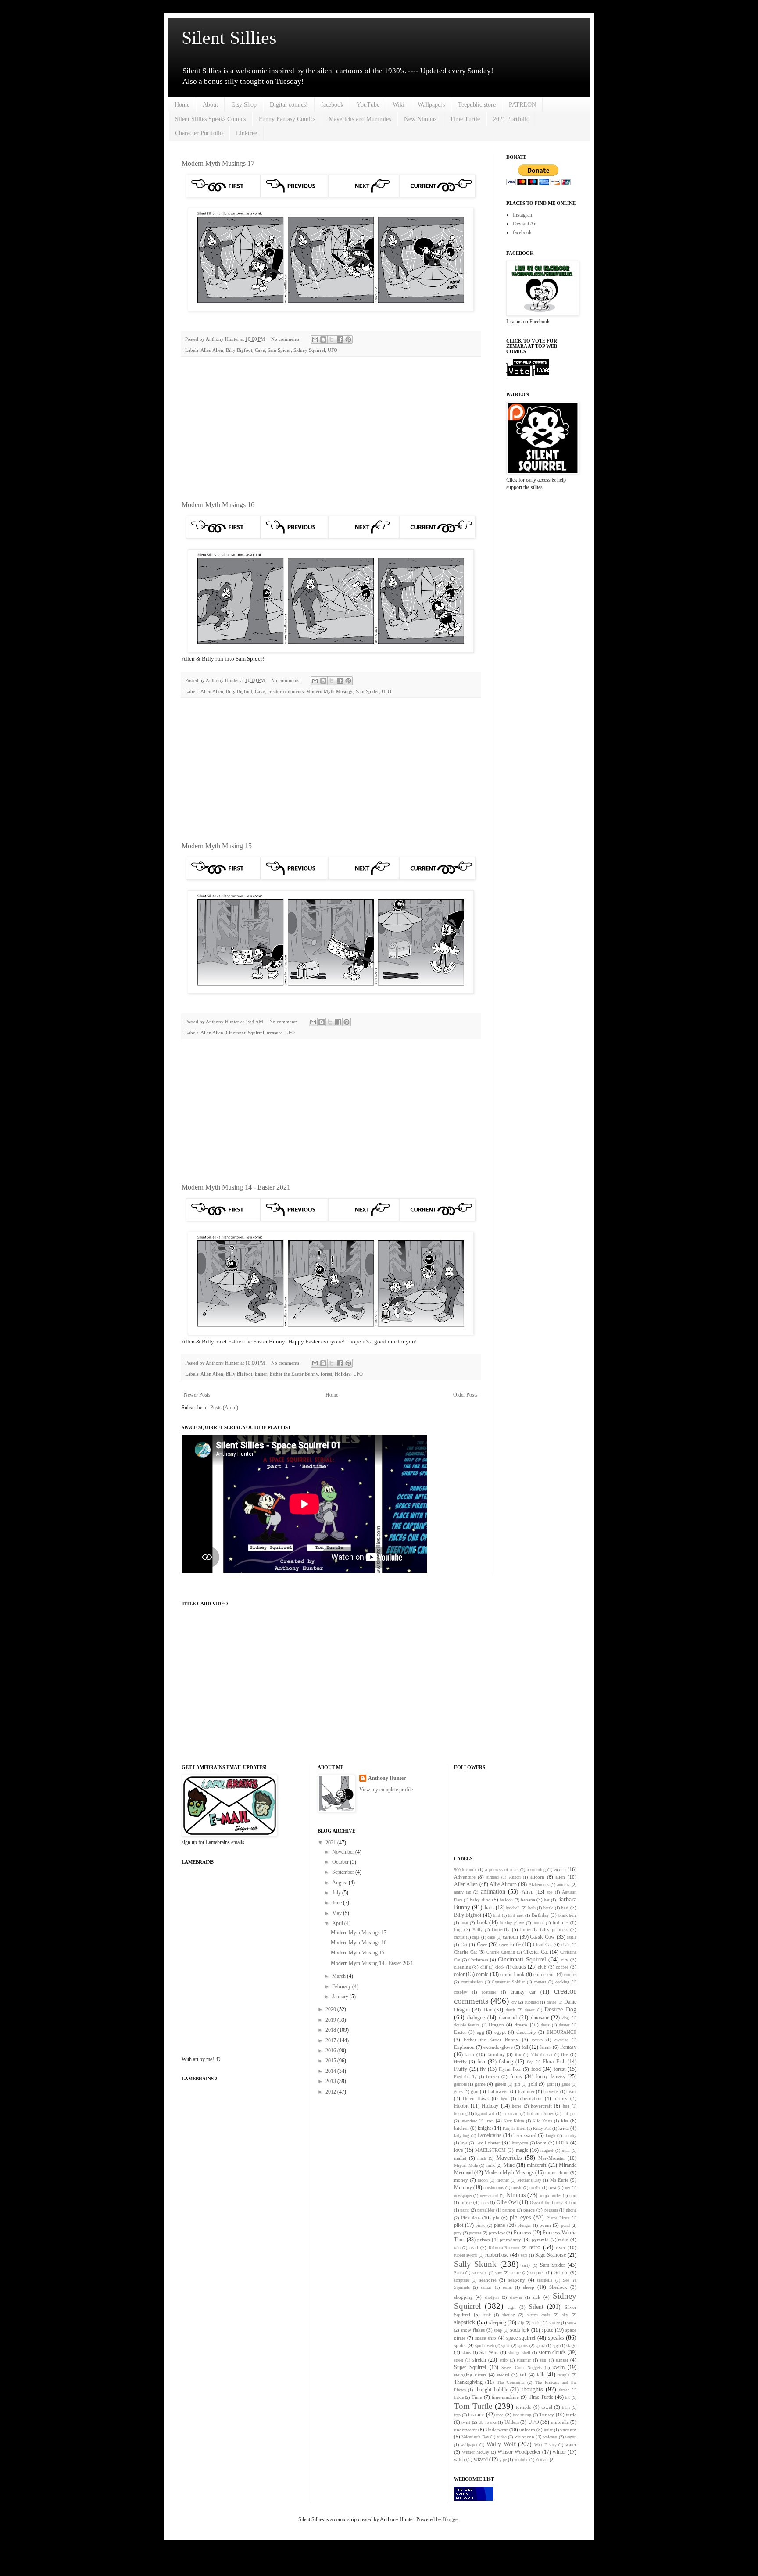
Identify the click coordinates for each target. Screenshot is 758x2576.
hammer (526, 2091)
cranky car (523, 1992)
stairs (467, 2353)
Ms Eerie (559, 2180)
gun (475, 2091)
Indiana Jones (540, 2113)
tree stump (522, 2415)
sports (523, 2346)
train (566, 2407)
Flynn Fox (510, 2069)
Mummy (463, 2187)
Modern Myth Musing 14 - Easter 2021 (236, 1187)
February (342, 1986)
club (542, 1967)
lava (464, 2143)
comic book (512, 1974)
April (338, 1923)
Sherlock (558, 2287)
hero (505, 2099)
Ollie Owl (507, 2202)
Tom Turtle (473, 2406)
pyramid (540, 2240)
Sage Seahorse (551, 2255)
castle (572, 1937)
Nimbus (516, 2195)
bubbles (561, 1922)
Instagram (523, 215)
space (547, 2330)
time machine (506, 2397)
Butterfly (501, 1929)
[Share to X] (332, 339)
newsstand (489, 2195)
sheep (529, 2287)
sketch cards (538, 2315)
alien (560, 1877)
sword (503, 2375)
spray (540, 2346)
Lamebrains (489, 2135)
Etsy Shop (244, 105)
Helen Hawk (476, 2098)
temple (563, 2375)
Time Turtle (465, 119)
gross (459, 2092)
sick (536, 2297)
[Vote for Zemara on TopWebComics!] (528, 375)
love (458, 2150)
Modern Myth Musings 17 (218, 163)
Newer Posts (197, 1395)
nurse (466, 2202)
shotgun (492, 2297)
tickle (459, 2397)
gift (517, 2084)
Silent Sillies (229, 38)
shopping (463, 2297)
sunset (562, 2360)
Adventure (465, 1877)
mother (503, 2180)
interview (469, 2121)
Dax (488, 2010)
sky (565, 2315)
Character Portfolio (199, 133)
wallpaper (469, 2445)
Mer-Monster (552, 2158)
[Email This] (315, 339)
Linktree (247, 133)
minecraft (536, 2165)
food (536, 2069)
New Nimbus (420, 119)
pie (496, 2218)
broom (538, 1923)
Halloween (498, 2091)
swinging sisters (470, 2375)
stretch (479, 2360)
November (344, 1852)
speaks (556, 2337)
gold (533, 2084)
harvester (551, 2092)
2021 (331, 1843)
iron (490, 2121)
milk (491, 2165)
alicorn (537, 1877)
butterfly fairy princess (544, 1929)
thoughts (532, 2389)
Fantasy (568, 2047)
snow (572, 2323)
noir (573, 2195)
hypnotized (485, 2113)
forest (326, 1374)
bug (458, 1929)
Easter (261, 1374)
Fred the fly (465, 2077)
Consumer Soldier (508, 1982)
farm (469, 2054)
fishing (506, 2062)
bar (547, 1900)
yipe (503, 2460)
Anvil (527, 1892)
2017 (331, 2040)
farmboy (496, 2054)
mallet (460, 2158)
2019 (331, 2020)
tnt (567, 2397)
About (210, 105)
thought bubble (492, 2390)
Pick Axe (470, 2218)
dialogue (476, 2018)
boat (464, 1923)
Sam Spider (279, 350)
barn (489, 1908)
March (340, 1976)
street (459, 2360)
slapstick (465, 2322)
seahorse (488, 2280)
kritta (564, 2128)
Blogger (451, 2519)
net (568, 2188)
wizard (481, 2459)
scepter (537, 2272)
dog (566, 2018)
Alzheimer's (539, 1885)
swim (559, 2367)
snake (536, 2323)
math (482, 2158)
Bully (477, 1930)
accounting (536, 1870)
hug (566, 2106)
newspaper (463, 2195)
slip (521, 2323)
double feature (467, 2025)
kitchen (461, 2128)
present (475, 2233)
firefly (460, 2062)
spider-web (484, 2346)
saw (499, 2273)
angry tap (463, 1892)
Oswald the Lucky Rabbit (553, 2203)
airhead (493, 1877)
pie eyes (520, 2217)
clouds (519, 1967)
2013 (331, 2081)
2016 (331, 2051)
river (561, 2247)
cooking (562, 1982)
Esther (236, 1342)
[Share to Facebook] (340, 339)
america (564, 1885)
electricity (526, 2032)
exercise (561, 2040)
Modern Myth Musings (330, 691)
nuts (485, 2203)
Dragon (496, 2025)
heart (571, 2091)
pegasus (551, 2210)
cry (514, 2002)
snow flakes (473, 2330)
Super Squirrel (470, 2367)
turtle (571, 2415)
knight (484, 2128)
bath (532, 1908)
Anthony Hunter (387, 1778)
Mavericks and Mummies (360, 119)
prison (484, 2240)
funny (516, 2076)
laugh (551, 2135)
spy (556, 2346)
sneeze (554, 2323)
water (571, 2444)
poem (545, 2225)
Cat (464, 1944)
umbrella (560, 2422)
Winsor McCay (476, 2452)
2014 (331, 2071)
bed (565, 1908)
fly (483, 2069)
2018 (331, 2030)
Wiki (399, 105)
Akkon (515, 1877)
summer (524, 2360)
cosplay (461, 1992)
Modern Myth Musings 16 (218, 505)
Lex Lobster (488, 2143)
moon (483, 2180)
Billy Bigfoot (239, 350)
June (338, 1903)
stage (571, 2345)
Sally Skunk (476, 2264)
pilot (459, 2225)
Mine (509, 2165)
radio (563, 2240)
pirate (480, 2225)
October (341, 1862)
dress (545, 2025)
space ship (486, 2338)
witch (459, 2459)
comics (570, 1974)
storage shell (519, 2353)
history (561, 2098)
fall (525, 2047)
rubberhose (497, 2255)
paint (465, 2210)
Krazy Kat (542, 2128)
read (474, 2247)
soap (498, 2330)
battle (548, 1908)
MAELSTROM (490, 2150)
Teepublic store (477, 105)
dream (521, 2025)
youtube (521, 2460)
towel (547, 2407)
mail (566, 2150)
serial (507, 2287)
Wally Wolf (501, 2444)
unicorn (527, 2430)
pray (458, 2233)
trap (457, 2415)
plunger (524, 2225)
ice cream (510, 2113)
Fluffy (461, 2069)
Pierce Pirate (558, 2218)
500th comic (465, 1870)
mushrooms (494, 2188)
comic (482, 1974)
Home (182, 105)
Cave (260, 350)
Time (477, 2397)
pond (565, 2225)
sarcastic (479, 2273)
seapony (517, 2280)
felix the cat (541, 2055)
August (340, 1883)
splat (506, 2346)
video (502, 2437)
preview (497, 2233)
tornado (524, 2407)
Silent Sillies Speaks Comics (210, 119)
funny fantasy (550, 2076)
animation (493, 1891)
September (344, 1872)
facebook (332, 105)
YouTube (368, 105)
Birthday (540, 1915)
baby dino (480, 1900)
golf (550, 2084)
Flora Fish (554, 2062)
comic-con (544, 1974)
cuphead (532, 2002)
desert (530, 2010)
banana (528, 1900)
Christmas (478, 1960)
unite (548, 2430)
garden (501, 2084)
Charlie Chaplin (501, 1952)
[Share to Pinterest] (348, 339)
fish (481, 2062)
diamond (508, 2018)
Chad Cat (542, 1944)
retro (535, 2247)
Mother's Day (529, 2180)
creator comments (286, 691)
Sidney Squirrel (309, 350)
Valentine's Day (475, 2437)
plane (499, 2225)
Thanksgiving (468, 2382)
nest (552, 2187)
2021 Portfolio (511, 119)
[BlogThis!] (323, 339)
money (461, 2180)
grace (566, 2084)
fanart (545, 2047)
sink (487, 2315)
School (561, 2272)
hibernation (530, 2098)
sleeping (498, 2322)
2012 (331, 2092)
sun (543, 2360)
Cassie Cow (542, 1937)
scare (516, 2272)
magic (522, 2150)
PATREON (522, 105)
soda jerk (520, 2330)
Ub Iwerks (487, 2422)
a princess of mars (502, 1870)
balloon (506, 1900)
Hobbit (461, 2106)
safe (524, 2255)
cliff (484, 1967)
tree (500, 2415)
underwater (465, 2430)
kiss (565, 2121)
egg (481, 2032)
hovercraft (541, 2106)
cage (476, 1937)
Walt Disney (545, 2445)
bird (497, 1915)
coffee (562, 1967)
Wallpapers (431, 105)
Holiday (343, 1374)
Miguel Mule (466, 2165)
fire (565, 2054)
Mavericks (509, 2158)
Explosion (464, 2047)
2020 (331, 2009)
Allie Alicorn (503, 1884)
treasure (275, 1033)
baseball (513, 1908)
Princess (522, 2233)
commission (472, 1982)
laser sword (525, 2135)
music (517, 2188)
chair (566, 1945)
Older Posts (465, 1395)
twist (466, 2422)
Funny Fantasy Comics (287, 119)
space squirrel (521, 2338)
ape (549, 1892)
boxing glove (512, 1923)
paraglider (486, 2210)
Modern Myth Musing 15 (217, 846)
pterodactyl (511, 2240)
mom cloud (557, 2172)
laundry (570, 2135)
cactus (459, 1937)
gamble (460, 2084)
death (510, 2010)
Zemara (542, 2460)
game (480, 2084)
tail (523, 2375)
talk (541, 2375)
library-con (519, 2143)
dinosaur (540, 2018)
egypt (500, 2032)
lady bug (462, 2135)
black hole (568, 1915)
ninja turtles (551, 2195)
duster (564, 2025)
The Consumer (511, 2382)
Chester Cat (536, 1952)
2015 (331, 2061)
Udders (512, 2422)
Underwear (497, 2430)
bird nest (516, 1915)
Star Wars (489, 2352)
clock (500, 1967)
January (341, 1997)
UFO (333, 350)
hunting (461, 2113)
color (459, 1974)
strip (504, 2360)
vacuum (568, 2430)
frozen (493, 2076)
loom (541, 2143)
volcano (550, 2437)
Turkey (547, 2415)
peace (529, 2210)
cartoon (510, 1937)
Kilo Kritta (542, 2121)
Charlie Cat (465, 1952)
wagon (571, 2437)
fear (518, 2055)
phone (571, 2210)
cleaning (463, 1967)
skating (509, 2315)
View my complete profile (386, 1790)
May (338, 1913)
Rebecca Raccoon (504, 2248)
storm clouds (552, 2352)
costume (489, 1992)
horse (517, 2106)
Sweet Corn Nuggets (522, 2367)
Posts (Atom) (224, 1408)
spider (460, 2345)
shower (516, 2297)
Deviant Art (525, 224)
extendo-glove (498, 2047)
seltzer (486, 2287)
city (565, 1960)
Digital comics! (289, 105)
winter (559, 2452)
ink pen (570, 2113)
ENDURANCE (561, 2032)
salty (526, 2265)
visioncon (524, 2437)
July (337, 1893)
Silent (536, 2307)
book (482, 1922)
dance (551, 2002)
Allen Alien (212, 350)
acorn (560, 1869)
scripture (461, 2280)
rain (457, 2248)
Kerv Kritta (514, 2121)
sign (512, 2307)
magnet (547, 2150)
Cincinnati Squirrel (245, 1033)
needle (535, 2188)
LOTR (562, 2143)
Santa (459, 2273)
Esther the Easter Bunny (294, 1374)
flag (530, 2062)
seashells (545, 2280)
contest (540, 1982)
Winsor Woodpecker (519, 2452)
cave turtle (510, 1944)
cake (491, 1937)
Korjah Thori (514, 2128)
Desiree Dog (560, 2009)
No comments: (286, 339)
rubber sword (466, 2255)
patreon (509, 2210)
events (537, 2040)
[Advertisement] (331, 429)
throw (564, 2390)
